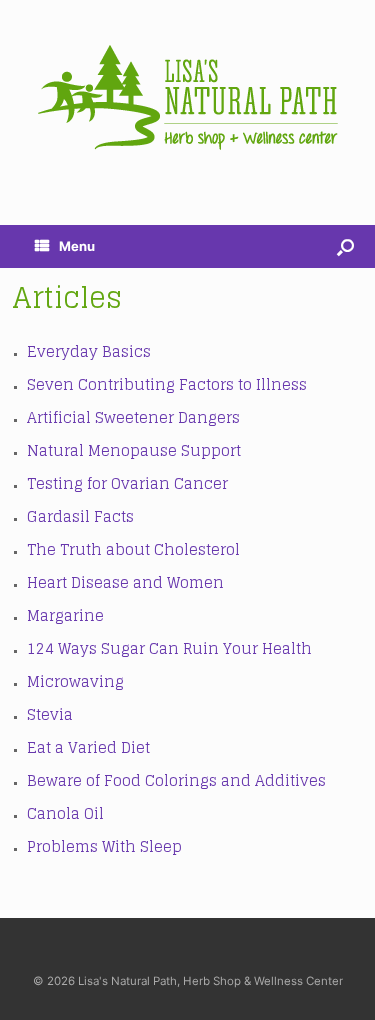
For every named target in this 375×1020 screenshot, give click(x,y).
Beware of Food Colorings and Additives (176, 780)
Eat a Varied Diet (88, 747)
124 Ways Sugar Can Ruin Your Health (169, 648)
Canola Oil (65, 813)
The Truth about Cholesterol (133, 549)
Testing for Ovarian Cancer (127, 483)
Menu (77, 246)
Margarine (65, 615)
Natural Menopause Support (134, 450)
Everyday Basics (89, 351)
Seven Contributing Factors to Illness (167, 384)
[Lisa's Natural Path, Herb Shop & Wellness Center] (187, 97)
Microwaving (75, 681)
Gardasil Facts (80, 516)
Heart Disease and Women (125, 582)
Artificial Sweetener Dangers (133, 417)
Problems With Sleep (104, 846)
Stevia (50, 714)
